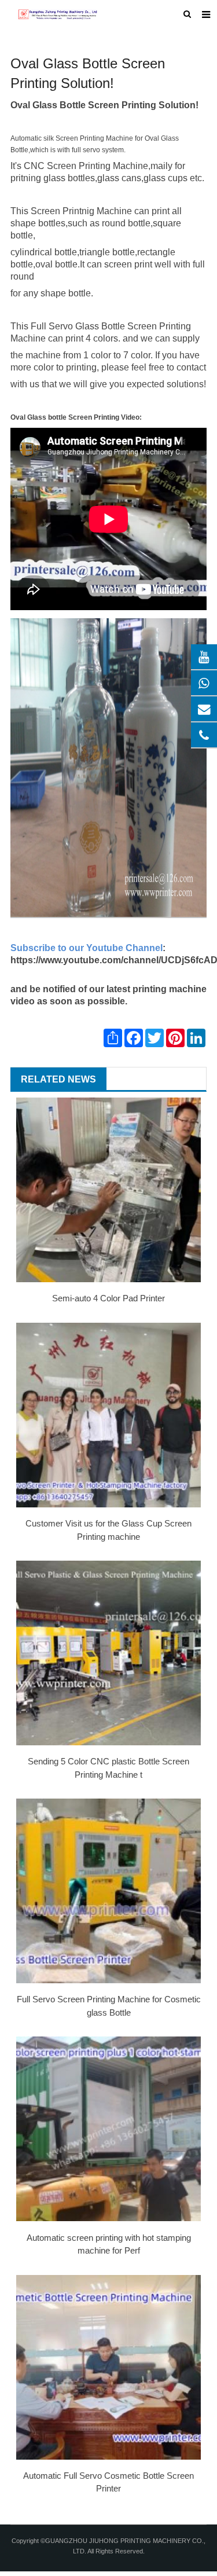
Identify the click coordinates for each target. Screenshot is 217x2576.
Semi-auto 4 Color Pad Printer (108, 1298)
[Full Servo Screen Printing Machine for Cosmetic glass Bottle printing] (108, 1891)
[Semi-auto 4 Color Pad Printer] (108, 1190)
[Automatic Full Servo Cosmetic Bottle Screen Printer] (108, 2367)
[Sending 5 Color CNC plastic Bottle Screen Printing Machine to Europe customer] (108, 1653)
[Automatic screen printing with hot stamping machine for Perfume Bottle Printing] (108, 2129)
